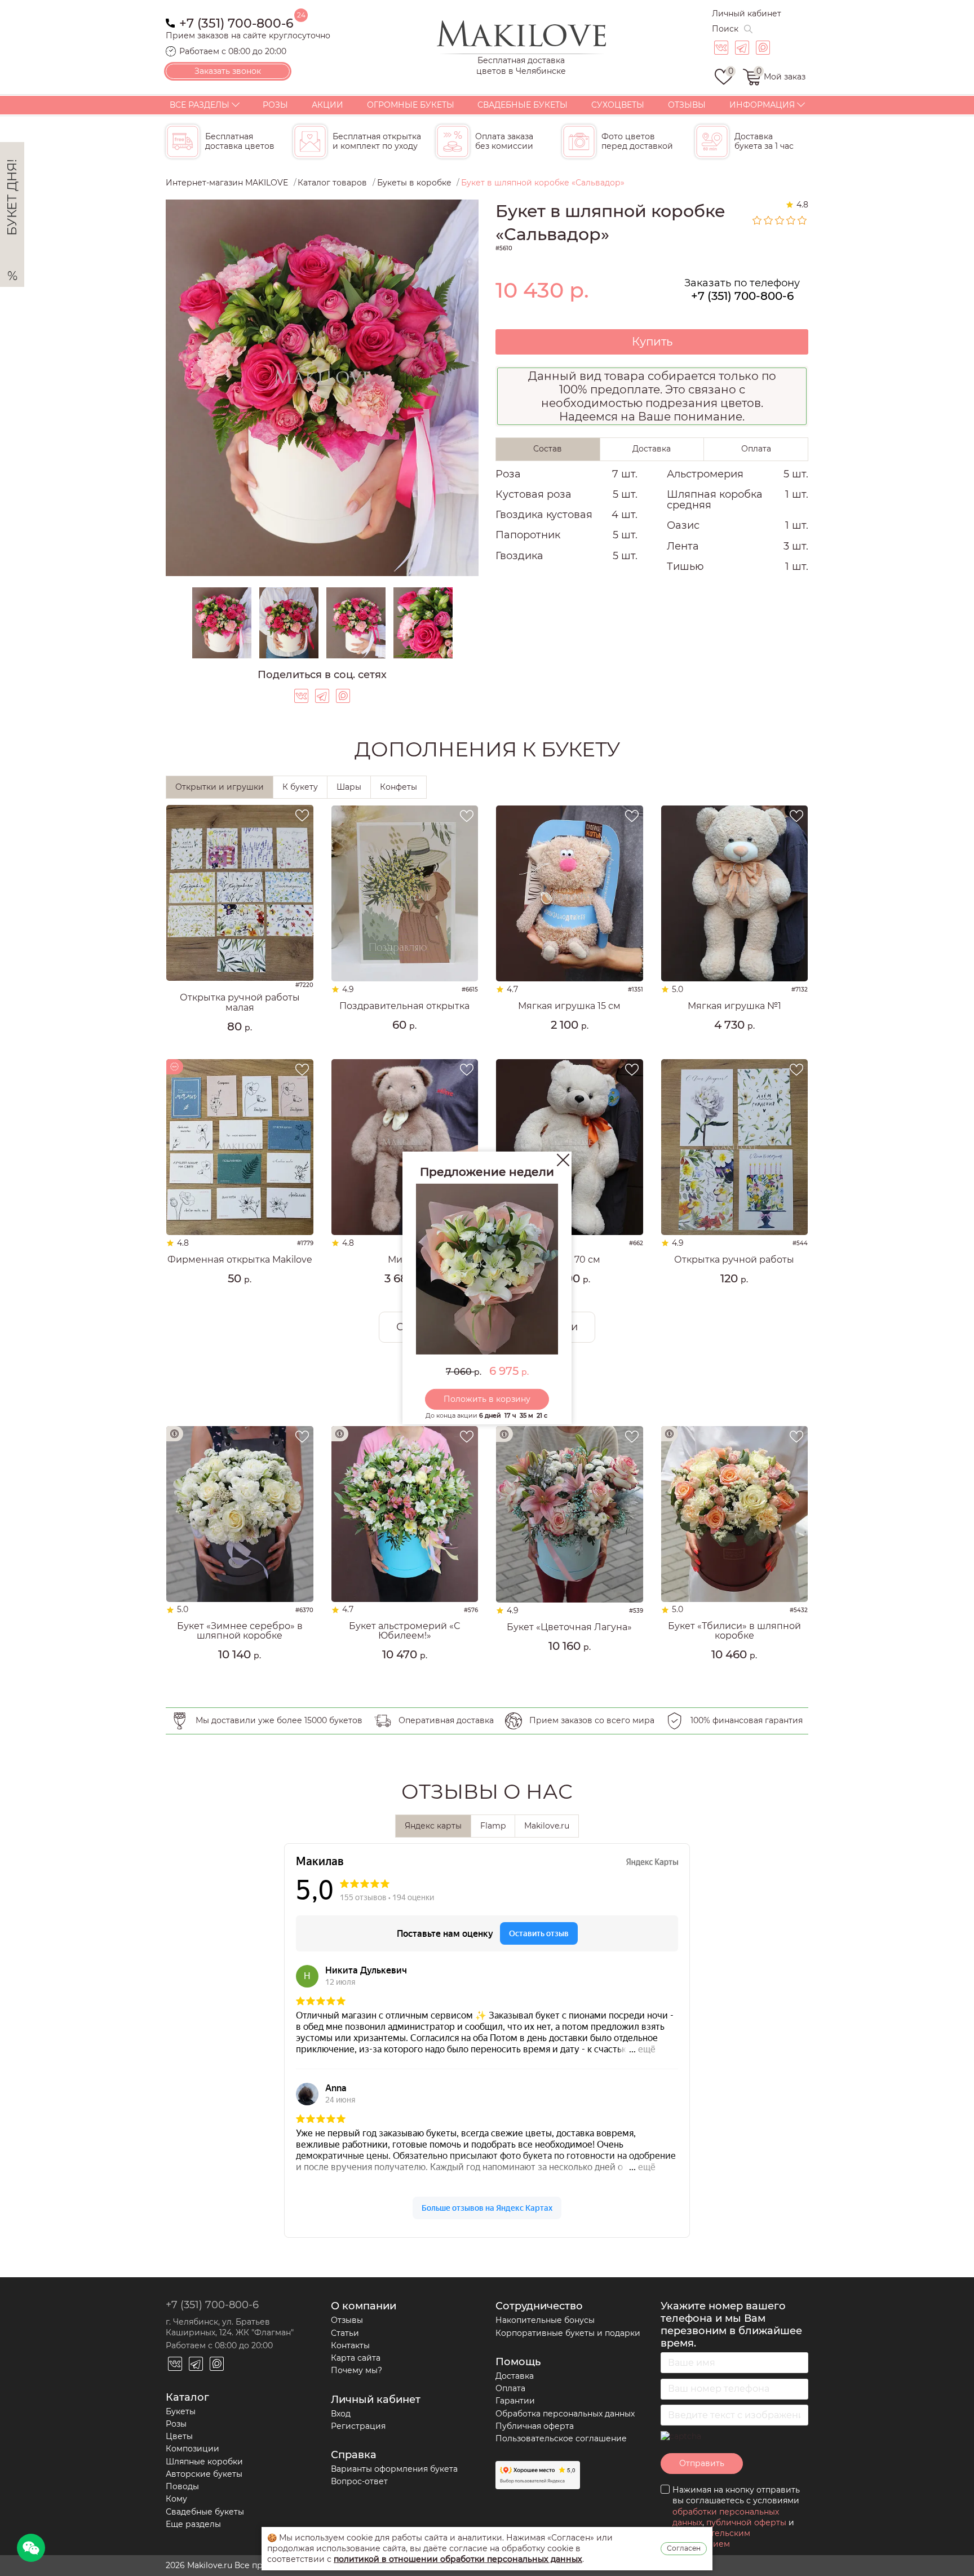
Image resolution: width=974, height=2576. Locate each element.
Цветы (179, 2436)
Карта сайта (356, 2358)
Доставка (515, 2376)
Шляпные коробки (204, 2462)
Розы (275, 105)
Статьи (345, 2333)
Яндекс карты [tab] (433, 1826)
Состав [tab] (548, 449)
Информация (762, 105)
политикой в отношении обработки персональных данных (458, 2559)
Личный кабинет (747, 14)
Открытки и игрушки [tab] (220, 787)
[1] (758, 220)
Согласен (684, 2548)
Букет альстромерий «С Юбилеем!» (404, 1631)
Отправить (702, 2463)
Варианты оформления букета (394, 2469)
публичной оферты (746, 2522)
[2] (769, 220)
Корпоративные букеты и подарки (568, 2333)
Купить (652, 342)
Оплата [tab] (756, 449)
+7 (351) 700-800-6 (236, 22)
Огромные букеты (411, 105)
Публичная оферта (535, 2426)
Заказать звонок (228, 71)
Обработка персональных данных (565, 2414)
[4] (791, 220)
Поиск (725, 29)
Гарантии (515, 2401)
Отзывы (687, 105)
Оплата (510, 2388)
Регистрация (358, 2426)
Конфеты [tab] (399, 787)
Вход (341, 2414)
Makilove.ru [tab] (547, 1826)
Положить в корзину (487, 1399)
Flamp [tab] (493, 1826)
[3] (780, 220)
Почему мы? (357, 2370)
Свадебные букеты (523, 105)
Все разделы (200, 105)
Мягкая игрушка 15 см (569, 1006)
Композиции (192, 2449)
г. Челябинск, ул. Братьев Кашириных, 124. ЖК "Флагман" (230, 2327)
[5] (803, 220)
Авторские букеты (204, 2474)
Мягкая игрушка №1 (734, 1006)
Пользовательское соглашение (561, 2438)
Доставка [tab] (652, 449)
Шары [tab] (349, 787)
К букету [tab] (300, 787)
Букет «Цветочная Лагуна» (569, 1627)
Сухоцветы (618, 105)
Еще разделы (193, 2524)
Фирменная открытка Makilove (240, 1260)
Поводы (182, 2486)
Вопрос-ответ (359, 2481)
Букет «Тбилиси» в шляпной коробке (734, 1631)
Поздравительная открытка (404, 1006)
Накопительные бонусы (545, 2320)
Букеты (181, 2411)
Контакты (350, 2345)
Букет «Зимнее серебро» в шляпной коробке (240, 1631)
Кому (176, 2499)
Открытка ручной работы (734, 1260)
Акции (327, 105)
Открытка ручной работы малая (240, 1002)
